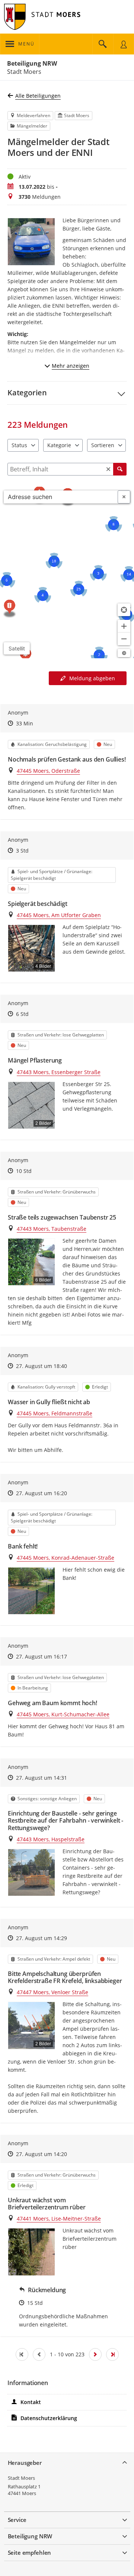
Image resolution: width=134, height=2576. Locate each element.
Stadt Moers (21, 2478)
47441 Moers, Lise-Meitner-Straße (59, 2219)
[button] (67, 393)
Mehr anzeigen (71, 366)
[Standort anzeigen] (124, 610)
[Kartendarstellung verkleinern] (124, 639)
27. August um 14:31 (42, 1778)
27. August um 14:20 (42, 2154)
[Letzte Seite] (112, 2354)
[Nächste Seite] (95, 2354)
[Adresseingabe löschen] (124, 497)
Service (17, 2520)
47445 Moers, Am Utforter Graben (59, 915)
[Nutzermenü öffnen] (124, 44)
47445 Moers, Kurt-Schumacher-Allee (63, 1714)
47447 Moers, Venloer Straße (52, 1992)
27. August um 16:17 (42, 1656)
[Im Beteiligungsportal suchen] (103, 44)
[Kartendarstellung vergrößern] (124, 626)
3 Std (22, 851)
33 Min (25, 723)
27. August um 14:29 (42, 1938)
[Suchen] (120, 469)
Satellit (17, 648)
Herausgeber (25, 2463)
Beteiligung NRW (32, 63)
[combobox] (61, 497)
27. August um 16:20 (42, 1493)
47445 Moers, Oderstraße (48, 771)
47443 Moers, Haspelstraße (51, 1839)
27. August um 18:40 (42, 1366)
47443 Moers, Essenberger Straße (59, 1072)
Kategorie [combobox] (59, 445)
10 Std (24, 1171)
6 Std (22, 1014)
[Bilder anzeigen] (31, 1591)
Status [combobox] (19, 445)
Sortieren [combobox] (103, 445)
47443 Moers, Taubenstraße (52, 1229)
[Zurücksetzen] (108, 469)
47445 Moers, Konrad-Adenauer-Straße (66, 1558)
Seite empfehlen (30, 2553)
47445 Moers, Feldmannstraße (55, 1413)
